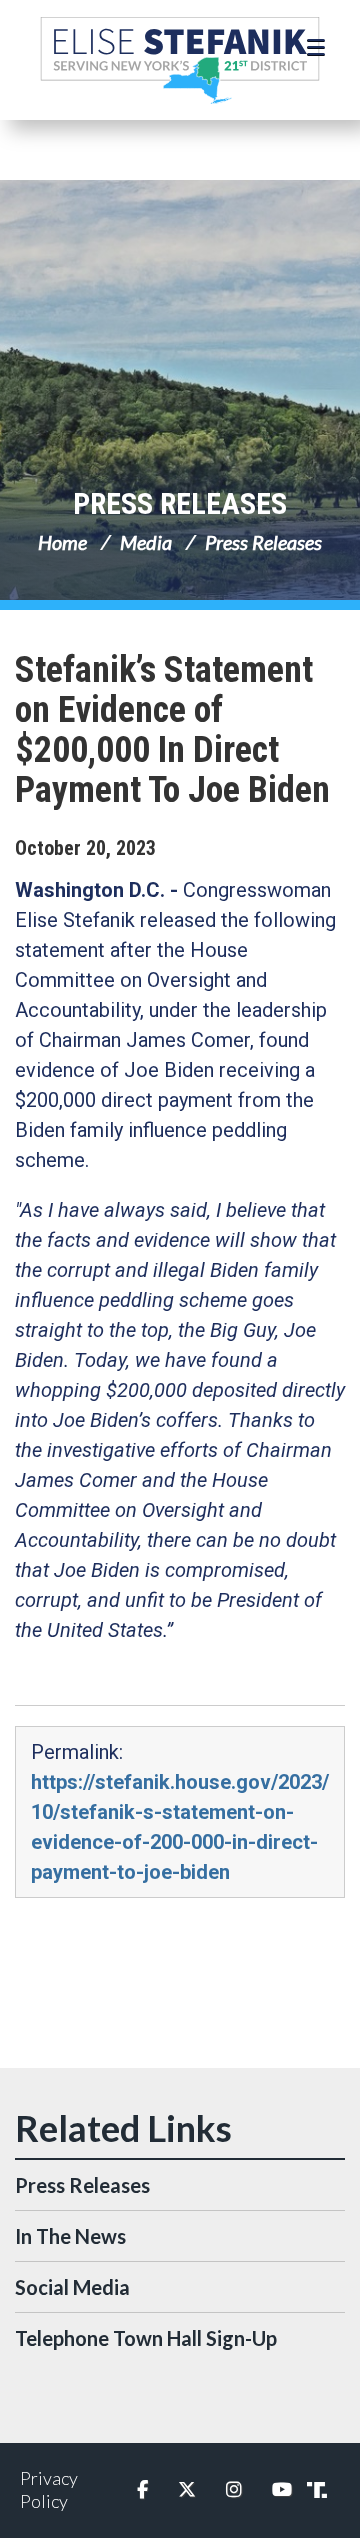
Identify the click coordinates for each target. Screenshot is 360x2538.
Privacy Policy (49, 2489)
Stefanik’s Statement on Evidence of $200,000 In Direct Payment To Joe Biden (172, 730)
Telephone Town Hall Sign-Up (146, 2338)
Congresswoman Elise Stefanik (180, 60)
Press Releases (180, 503)
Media (146, 542)
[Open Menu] (318, 48)
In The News (70, 2236)
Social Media (72, 2287)
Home (62, 542)
